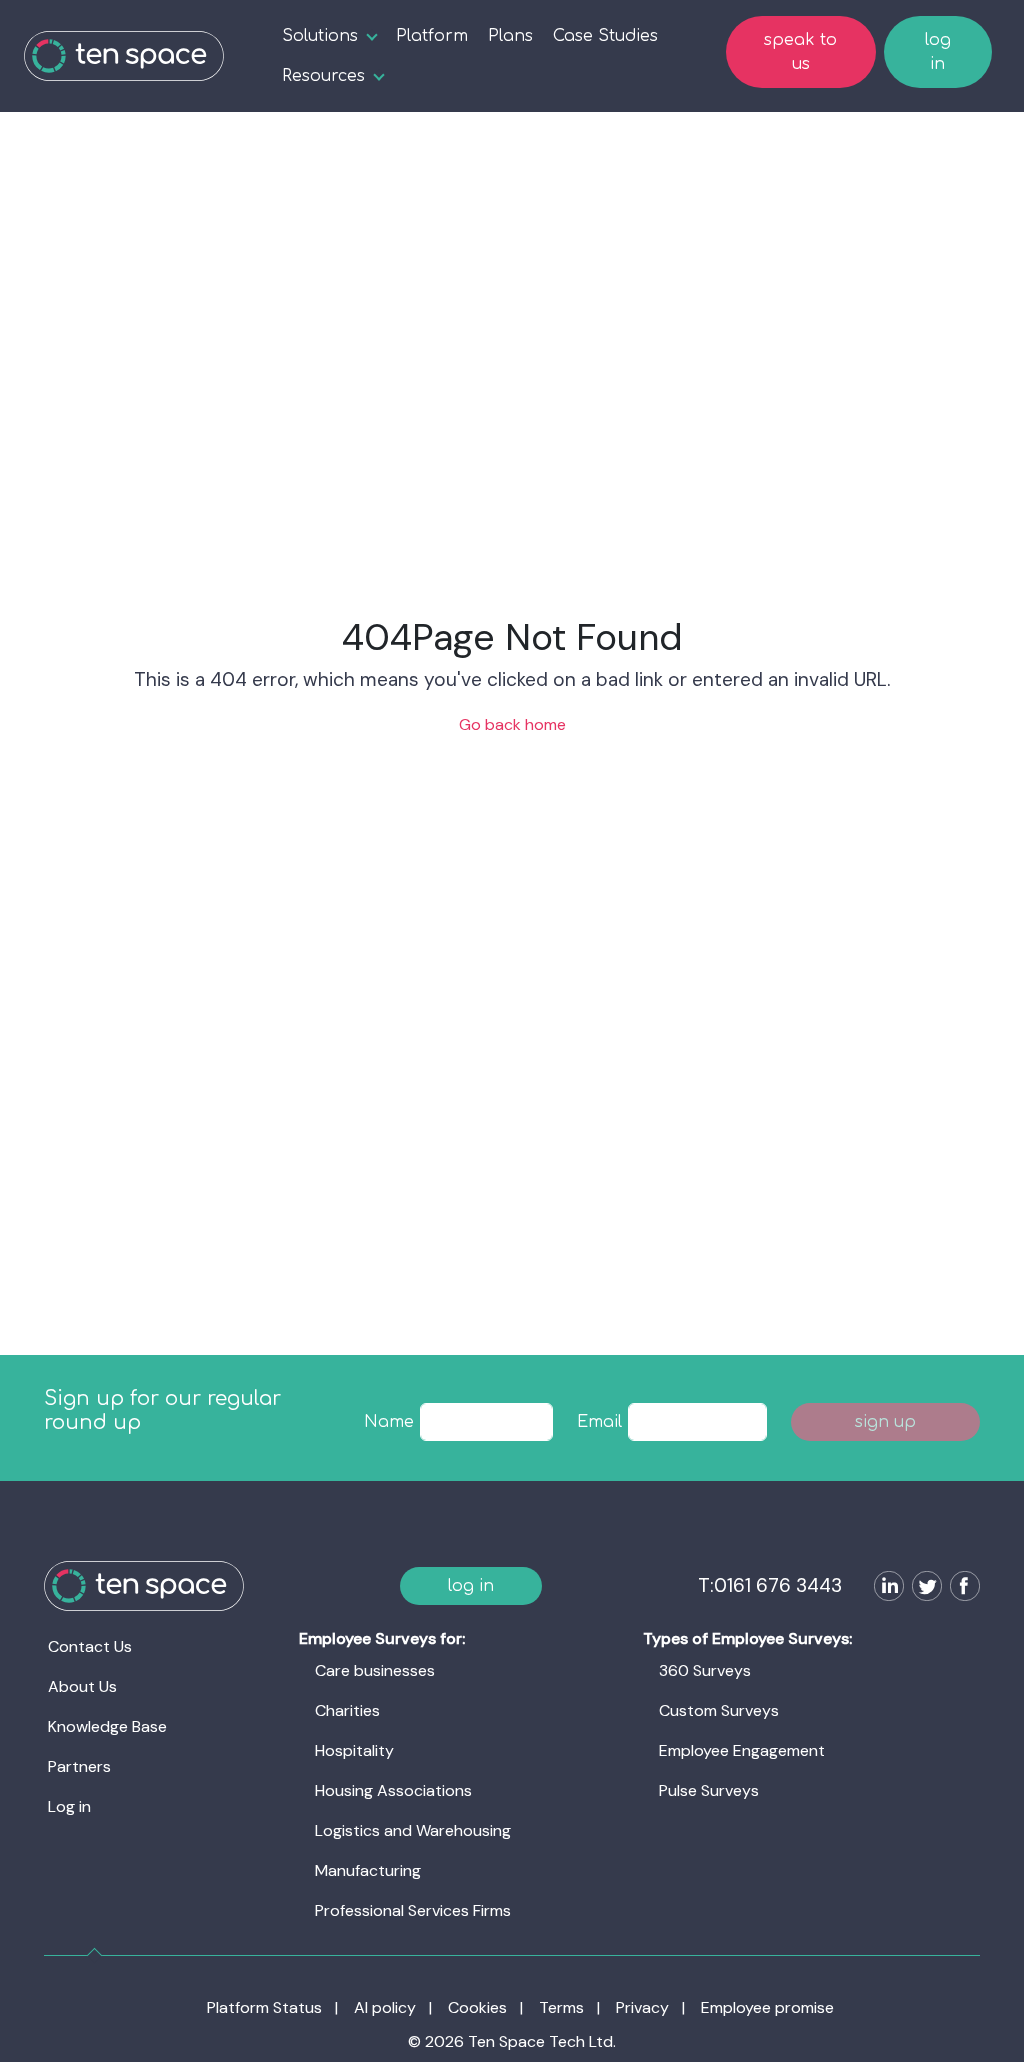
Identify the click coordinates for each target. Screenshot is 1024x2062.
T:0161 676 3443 (770, 1585)
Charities (347, 1710)
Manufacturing (368, 1870)
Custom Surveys (719, 1710)
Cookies (477, 2007)
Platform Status (264, 2007)
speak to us (800, 52)
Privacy (642, 2007)
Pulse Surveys (709, 1790)
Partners (79, 1766)
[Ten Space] (124, 56)
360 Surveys (705, 1670)
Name (389, 1422)
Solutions (320, 36)
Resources (323, 76)
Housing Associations (393, 1790)
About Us (82, 1686)
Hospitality (354, 1750)
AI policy (385, 2007)
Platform (432, 36)
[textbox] (487, 1422)
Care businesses (375, 1670)
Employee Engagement (742, 1750)
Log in (69, 1806)
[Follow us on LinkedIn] (885, 1588)
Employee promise (767, 2007)
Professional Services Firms (413, 1910)
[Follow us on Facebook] (961, 1588)
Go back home (512, 724)
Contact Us (90, 1646)
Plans (510, 36)
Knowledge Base (107, 1726)
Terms (561, 2007)
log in (938, 52)
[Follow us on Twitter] (923, 1588)
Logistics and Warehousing (413, 1830)
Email (599, 1422)
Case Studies (605, 36)
